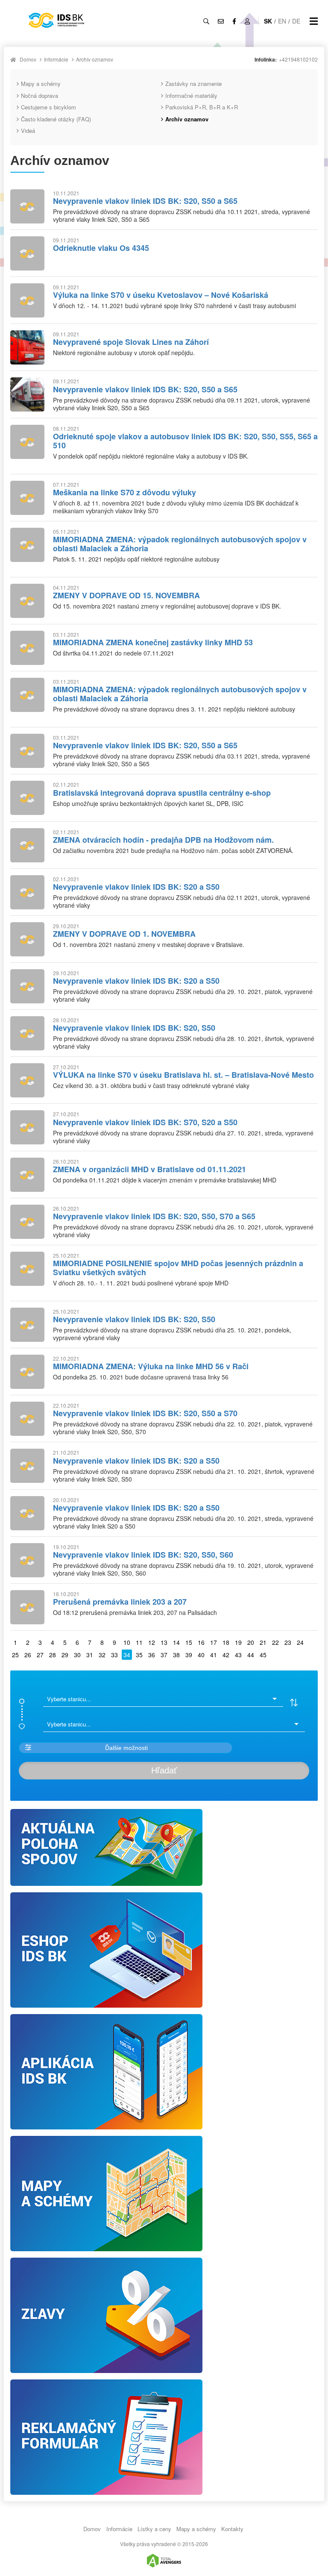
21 (263, 1642)
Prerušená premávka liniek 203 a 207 (120, 1602)
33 (114, 1655)
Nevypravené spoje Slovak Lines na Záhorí (131, 342)
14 (176, 1642)
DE (296, 21)
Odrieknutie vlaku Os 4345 (101, 248)
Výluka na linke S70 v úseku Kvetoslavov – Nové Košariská (161, 295)
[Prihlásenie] (247, 21)
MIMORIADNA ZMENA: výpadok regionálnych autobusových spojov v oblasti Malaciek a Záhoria (180, 544)
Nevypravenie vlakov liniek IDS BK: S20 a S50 (136, 887)
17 (214, 1642)
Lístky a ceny (154, 2529)
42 (226, 1655)
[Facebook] (234, 21)
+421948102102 (298, 59)
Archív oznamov (95, 59)
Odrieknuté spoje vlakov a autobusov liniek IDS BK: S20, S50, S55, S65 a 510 (185, 441)
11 (139, 1642)
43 (238, 1655)
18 (226, 1642)
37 (164, 1655)
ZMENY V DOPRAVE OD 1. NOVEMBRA (124, 934)
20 (251, 1642)
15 (189, 1642)
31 (90, 1655)
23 (288, 1642)
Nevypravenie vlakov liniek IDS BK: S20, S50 (134, 1028)
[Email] (221, 21)
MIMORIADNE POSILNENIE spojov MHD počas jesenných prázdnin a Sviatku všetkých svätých (178, 1268)
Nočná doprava (40, 96)
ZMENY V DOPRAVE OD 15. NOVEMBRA (126, 595)
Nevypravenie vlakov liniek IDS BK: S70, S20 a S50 (145, 1122)
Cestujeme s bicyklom (48, 107)
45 (263, 1655)
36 (152, 1655)
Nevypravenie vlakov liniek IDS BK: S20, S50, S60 (143, 1555)
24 (300, 1642)
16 (201, 1642)
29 (65, 1655)
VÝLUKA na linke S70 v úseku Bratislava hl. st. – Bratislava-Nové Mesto (183, 1075)
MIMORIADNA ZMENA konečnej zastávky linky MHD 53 (153, 642)
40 (201, 1655)
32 (102, 1655)
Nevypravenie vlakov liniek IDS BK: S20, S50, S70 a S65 (154, 1216)
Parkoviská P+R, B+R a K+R (202, 107)
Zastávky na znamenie (193, 84)
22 (275, 1642)
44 (251, 1655)
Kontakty (232, 2529)
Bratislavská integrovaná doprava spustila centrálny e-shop (162, 793)
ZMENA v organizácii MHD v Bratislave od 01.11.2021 (149, 1169)
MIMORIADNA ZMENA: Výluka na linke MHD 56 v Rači (151, 1366)
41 (214, 1655)
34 (127, 1655)
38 (176, 1655)
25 (15, 1655)
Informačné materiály (191, 96)
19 (238, 1642)
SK (268, 21)
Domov (28, 59)
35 (139, 1655)
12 (152, 1642)
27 (40, 1655)
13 (164, 1642)
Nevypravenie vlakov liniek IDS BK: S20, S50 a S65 (145, 201)
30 (77, 1655)
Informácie (56, 59)
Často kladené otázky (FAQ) (56, 119)
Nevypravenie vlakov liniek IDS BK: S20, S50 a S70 (145, 1413)
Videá (28, 131)
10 (127, 1642)
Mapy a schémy (41, 84)
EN (282, 21)
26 (28, 1655)
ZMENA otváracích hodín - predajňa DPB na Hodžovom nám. (163, 840)
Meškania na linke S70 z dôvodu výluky (124, 492)
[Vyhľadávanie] (206, 21)
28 (53, 1655)
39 (189, 1655)
